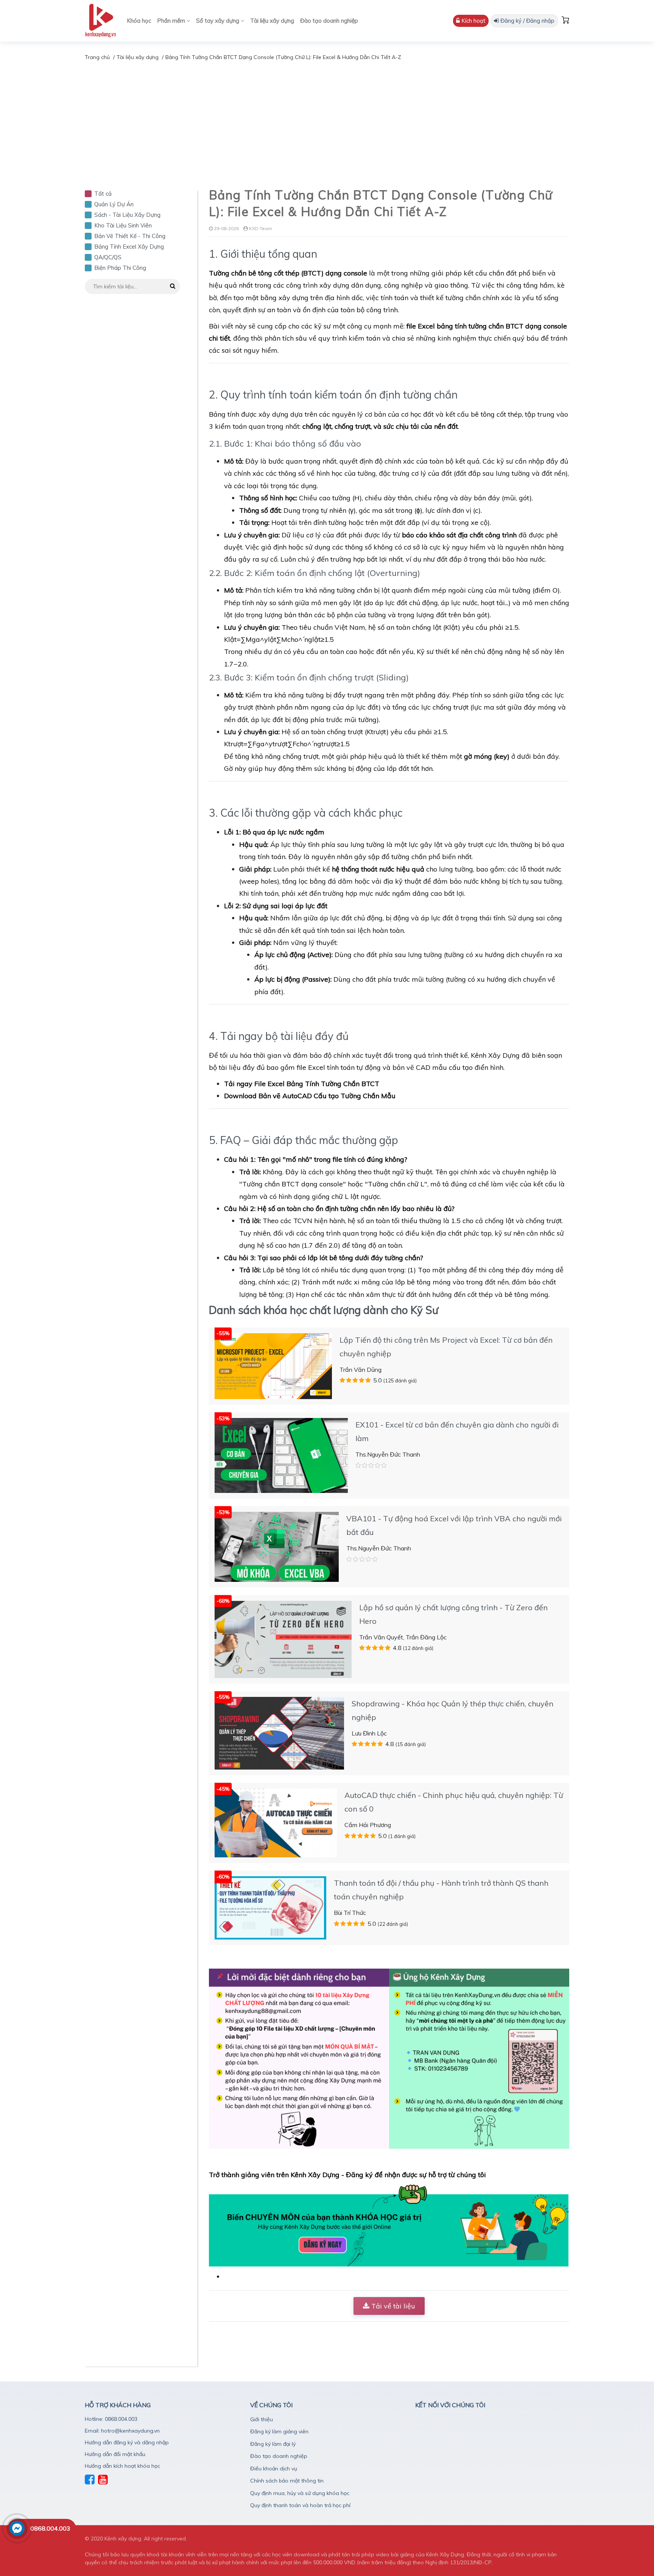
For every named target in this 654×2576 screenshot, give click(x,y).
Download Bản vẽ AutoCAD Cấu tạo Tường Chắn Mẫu (310, 1096)
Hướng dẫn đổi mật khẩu (115, 2454)
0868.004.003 (50, 2528)
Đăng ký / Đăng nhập (527, 21)
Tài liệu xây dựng (272, 21)
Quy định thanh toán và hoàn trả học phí (300, 2505)
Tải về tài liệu (392, 2306)
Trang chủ (97, 57)
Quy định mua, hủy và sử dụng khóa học (300, 2493)
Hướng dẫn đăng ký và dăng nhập (127, 2442)
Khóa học (139, 21)
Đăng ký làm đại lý (273, 2444)
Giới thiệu (262, 2419)
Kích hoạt (473, 21)
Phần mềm (172, 21)
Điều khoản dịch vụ (274, 2469)
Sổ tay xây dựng (218, 21)
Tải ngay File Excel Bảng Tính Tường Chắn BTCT (302, 1084)
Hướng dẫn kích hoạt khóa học (122, 2466)
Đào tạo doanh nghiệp (329, 21)
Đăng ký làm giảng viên (279, 2431)
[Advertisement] (327, 118)
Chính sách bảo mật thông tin (287, 2481)
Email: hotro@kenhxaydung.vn (122, 2431)
